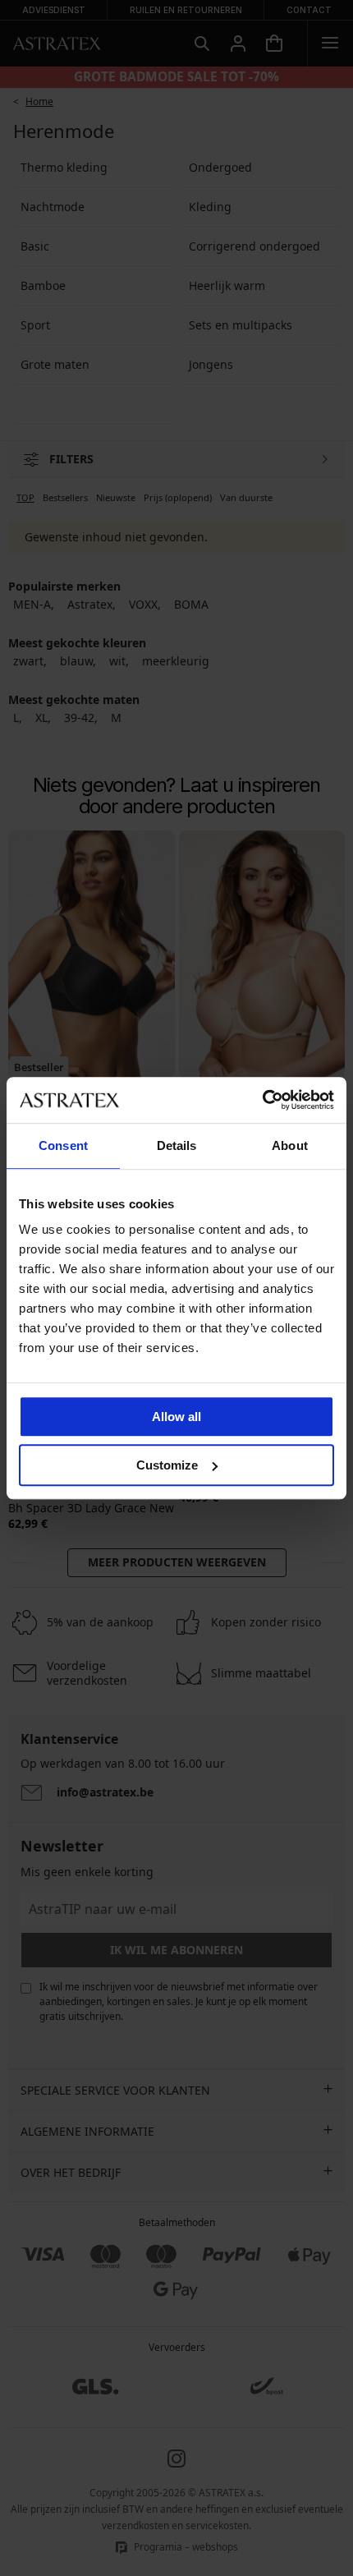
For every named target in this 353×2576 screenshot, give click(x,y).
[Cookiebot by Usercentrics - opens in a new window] (262, 1100)
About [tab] (290, 1145)
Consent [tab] (63, 1145)
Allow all (176, 1417)
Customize (167, 1465)
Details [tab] (177, 1145)
